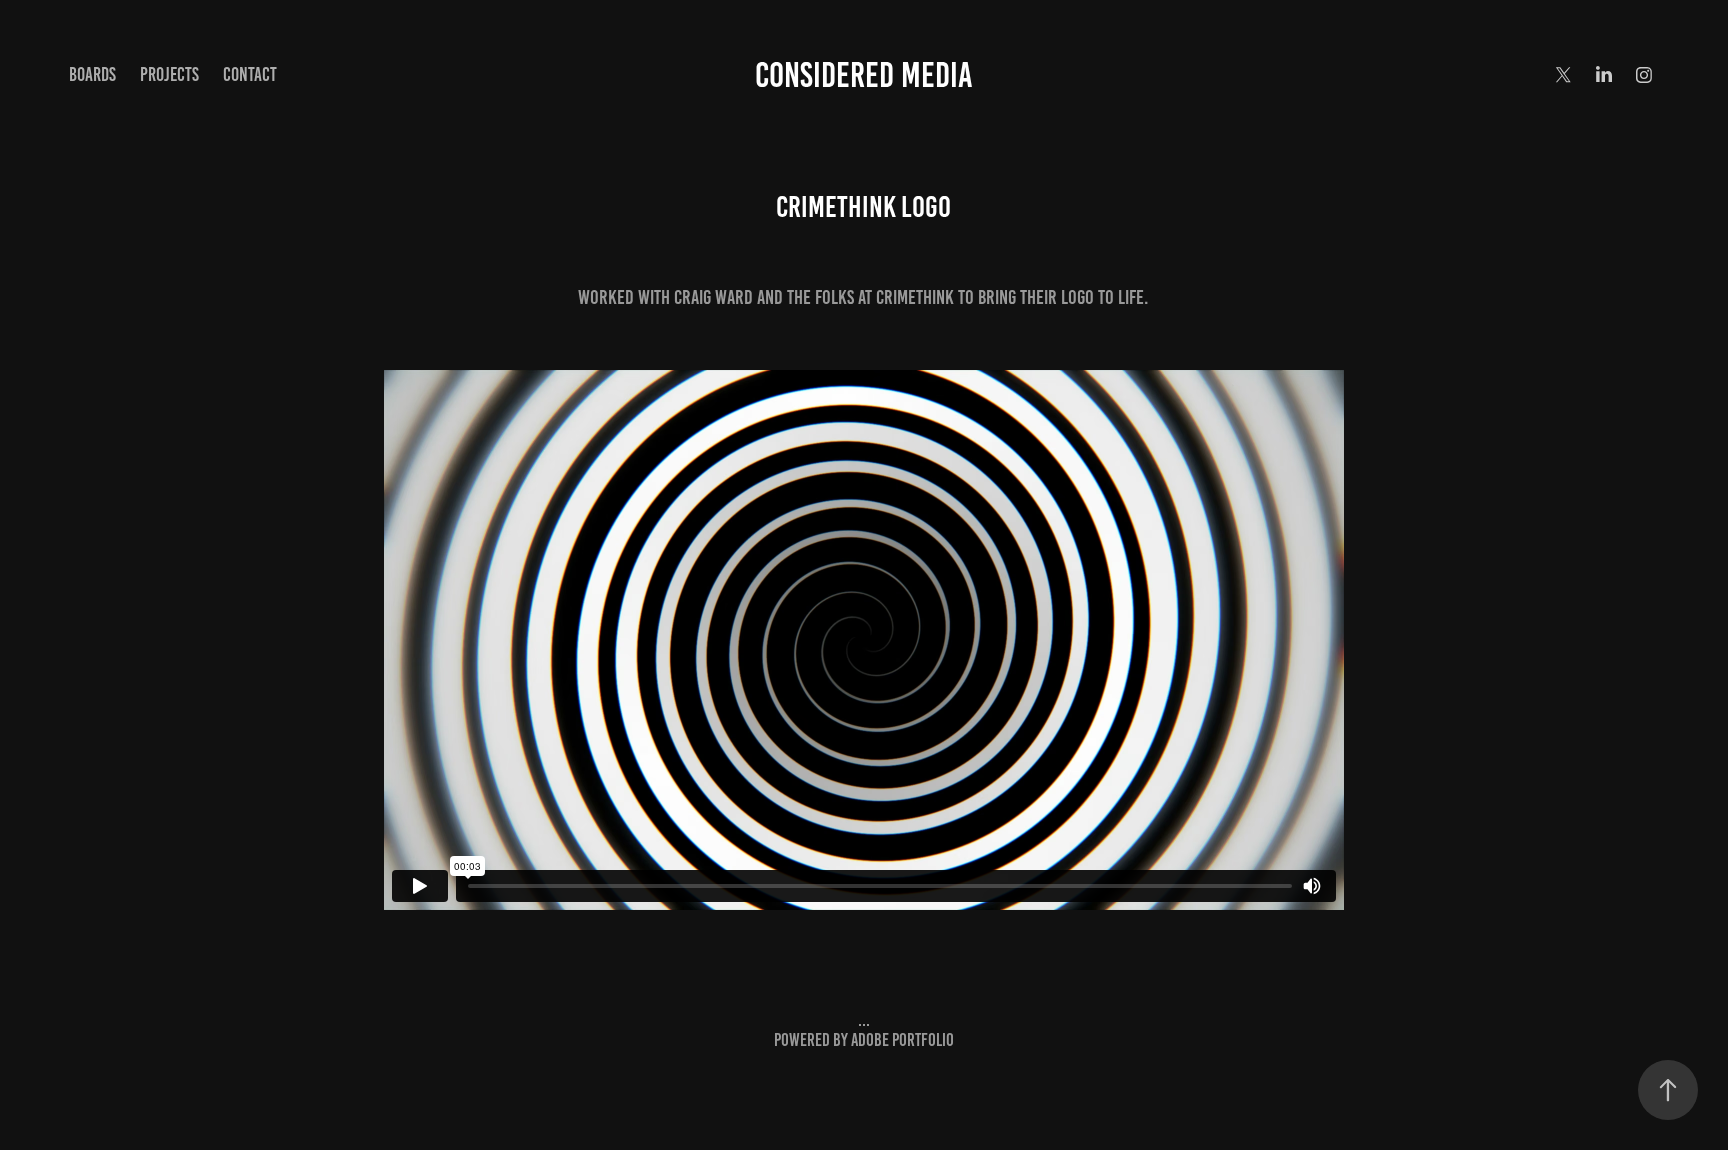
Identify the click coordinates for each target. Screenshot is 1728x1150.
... (864, 1020)
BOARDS (92, 74)
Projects (169, 74)
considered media (864, 75)
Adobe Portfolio (902, 1040)
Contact (250, 74)
